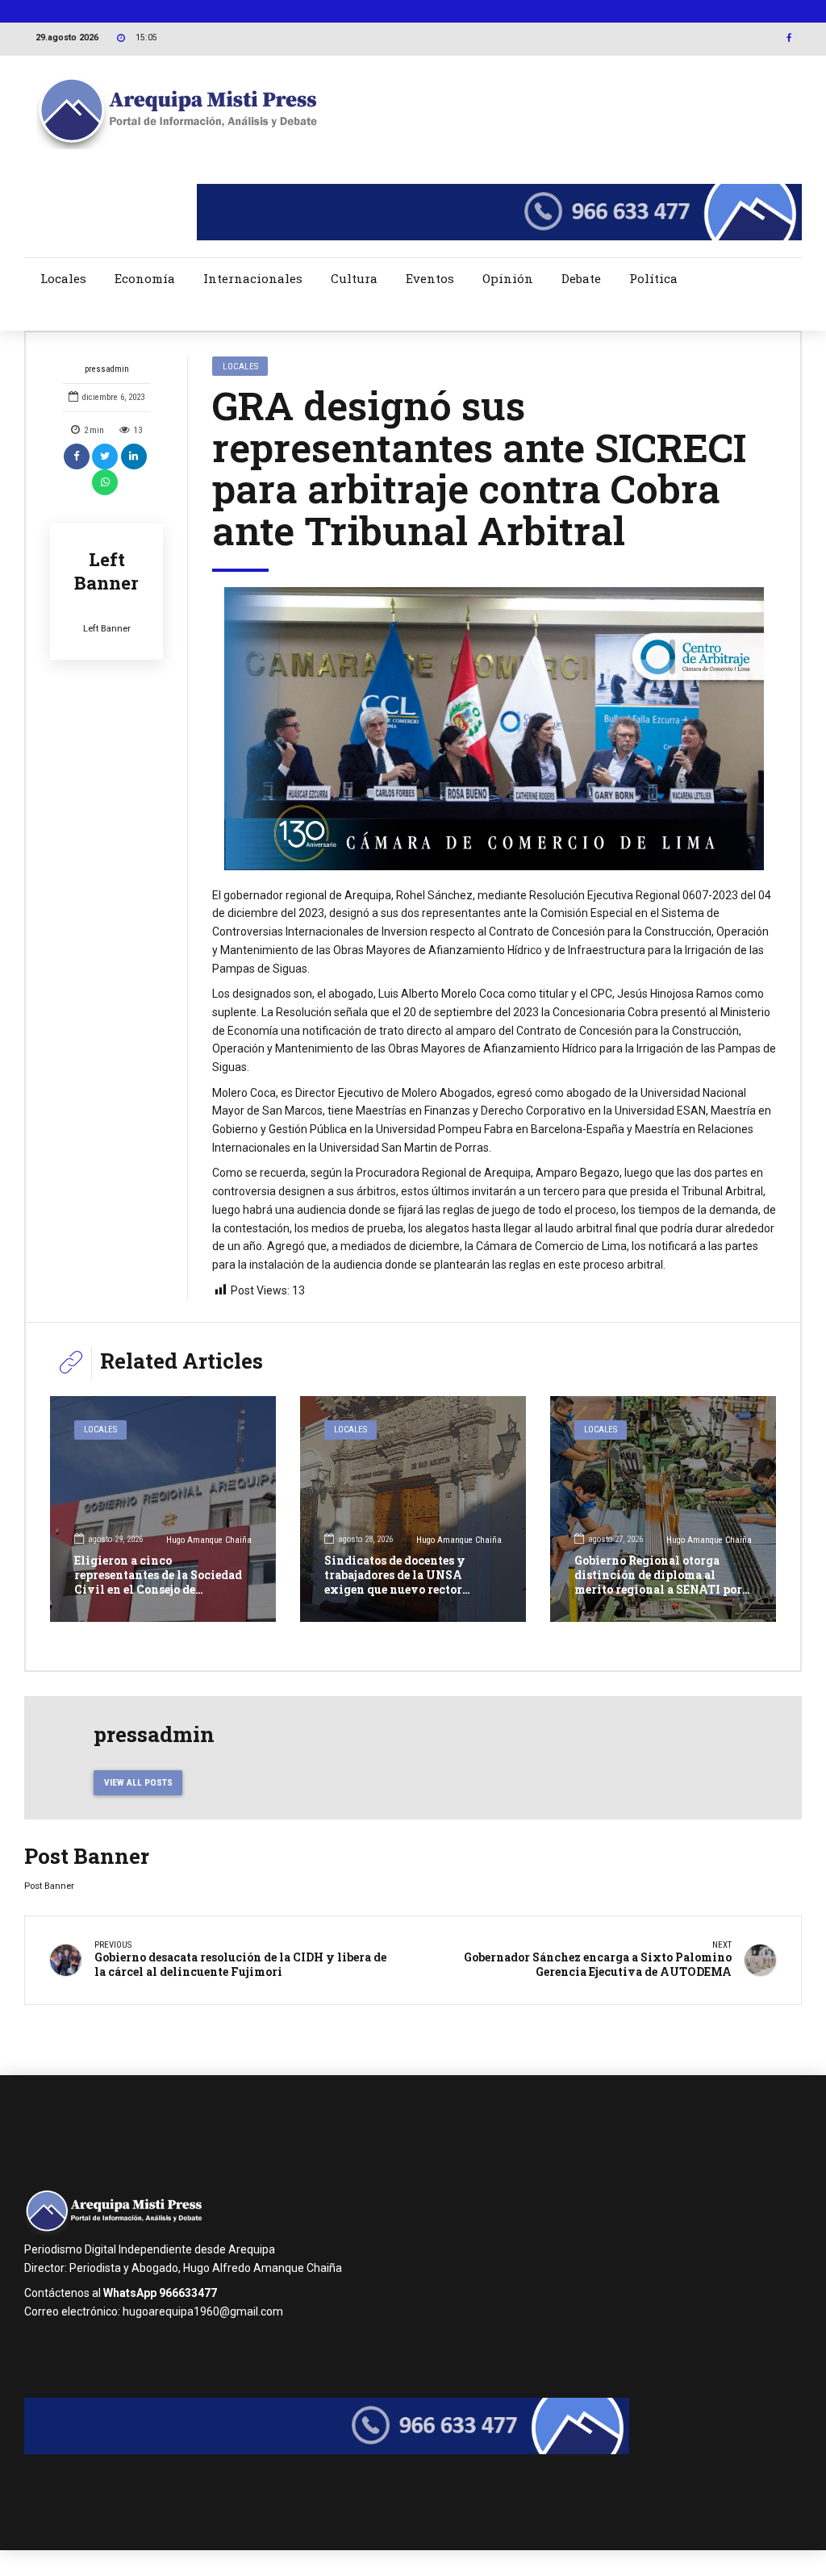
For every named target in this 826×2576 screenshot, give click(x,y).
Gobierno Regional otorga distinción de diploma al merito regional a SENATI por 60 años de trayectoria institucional (658, 1590)
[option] (494, 728)
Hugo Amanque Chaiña (209, 1540)
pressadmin (107, 369)
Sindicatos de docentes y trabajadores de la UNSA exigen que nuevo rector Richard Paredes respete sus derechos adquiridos (403, 1590)
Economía (145, 278)
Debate (581, 278)
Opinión (508, 278)
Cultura (354, 278)
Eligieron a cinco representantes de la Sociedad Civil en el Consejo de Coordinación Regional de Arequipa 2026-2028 (158, 1590)
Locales (63, 278)
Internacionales (253, 278)
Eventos (430, 278)
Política (653, 278)
